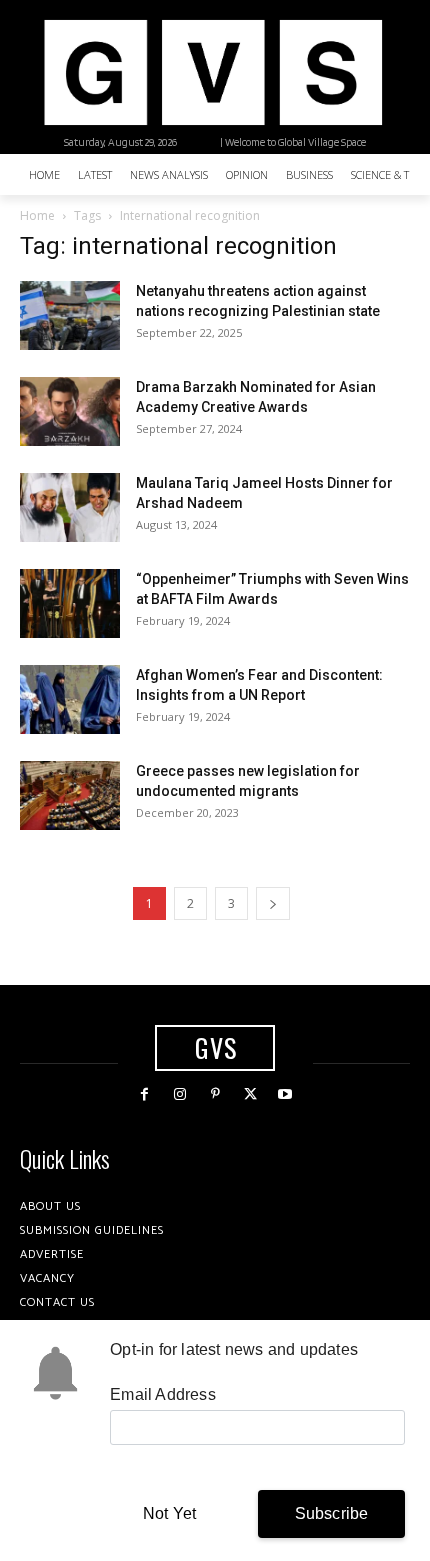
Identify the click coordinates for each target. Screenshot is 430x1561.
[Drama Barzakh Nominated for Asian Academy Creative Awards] (70, 411)
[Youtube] (285, 1094)
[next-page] (273, 903)
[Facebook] (144, 1094)
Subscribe (332, 1513)
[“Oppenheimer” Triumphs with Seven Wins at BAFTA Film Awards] (70, 603)
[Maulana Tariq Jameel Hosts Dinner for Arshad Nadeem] (70, 507)
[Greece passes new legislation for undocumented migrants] (70, 795)
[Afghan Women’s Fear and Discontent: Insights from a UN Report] (70, 699)
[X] (250, 1094)
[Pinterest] (214, 1094)
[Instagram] (179, 1094)
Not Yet (169, 1513)
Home (37, 215)
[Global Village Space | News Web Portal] (212, 72)
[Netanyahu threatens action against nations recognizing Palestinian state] (70, 315)
